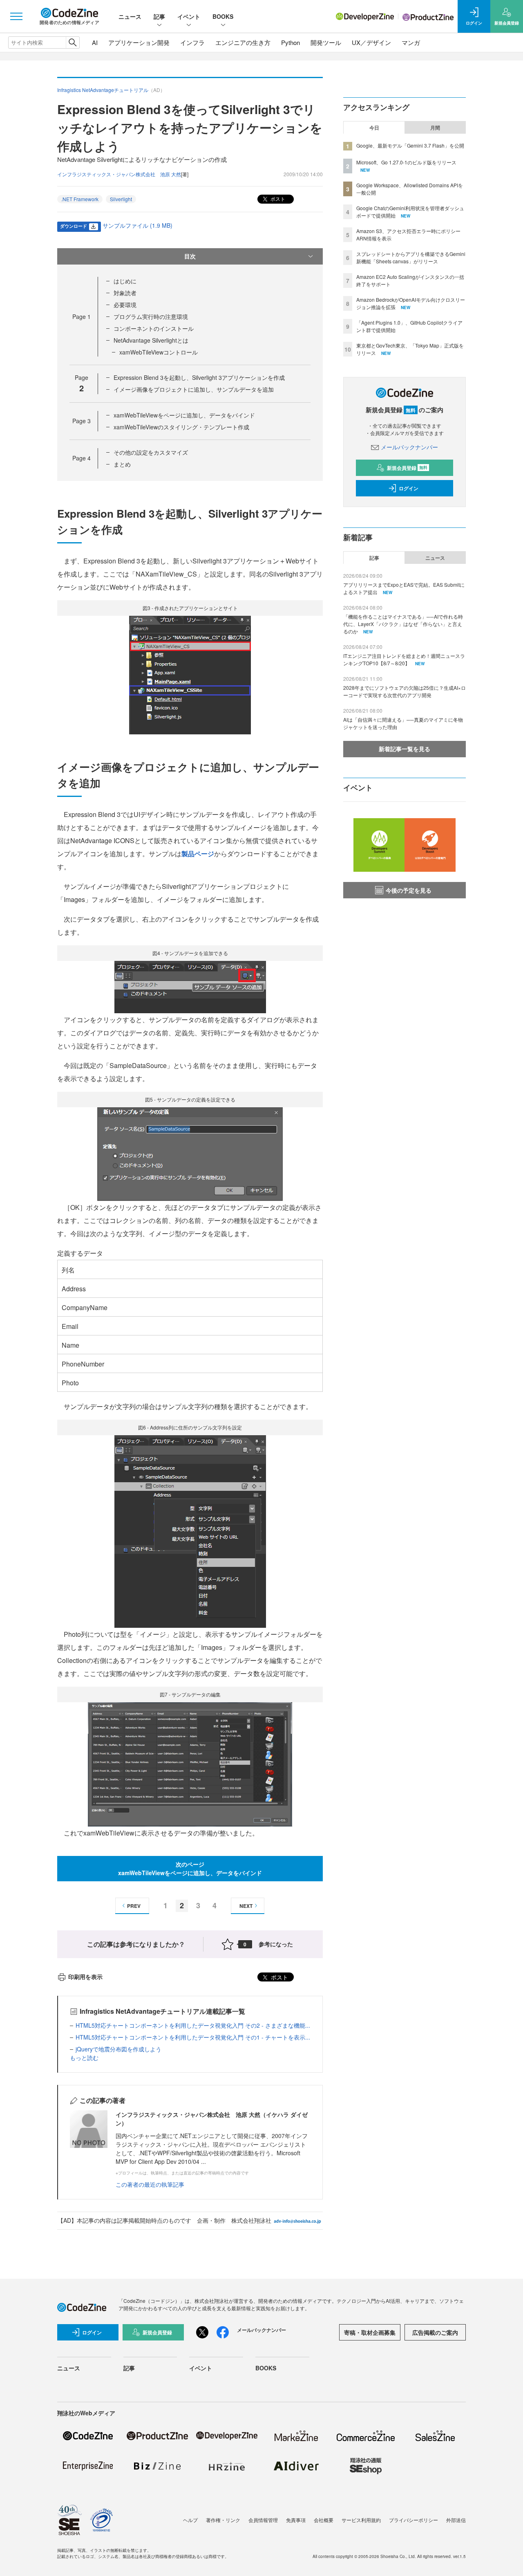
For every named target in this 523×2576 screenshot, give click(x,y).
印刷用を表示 (85, 1977)
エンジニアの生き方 (243, 42)
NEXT (246, 1906)
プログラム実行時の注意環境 (151, 316)
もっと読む (84, 2058)
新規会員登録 (407, 468)
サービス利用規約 (361, 2520)
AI (95, 42)
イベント (189, 16)
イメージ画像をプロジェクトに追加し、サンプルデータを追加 (194, 389)
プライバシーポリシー (413, 2520)
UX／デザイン (371, 42)
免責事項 (296, 2520)
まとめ (122, 464)
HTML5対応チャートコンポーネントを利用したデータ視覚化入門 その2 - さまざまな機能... (193, 2025)
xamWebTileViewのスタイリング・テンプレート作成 (181, 427)
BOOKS (223, 16)
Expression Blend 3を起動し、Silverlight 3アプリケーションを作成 (199, 377)
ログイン (409, 488)
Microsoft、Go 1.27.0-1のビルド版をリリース (406, 162)
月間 (435, 128)
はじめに (125, 281)
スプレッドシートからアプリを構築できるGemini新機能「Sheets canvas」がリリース (411, 257)
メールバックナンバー (409, 447)
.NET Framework (80, 199)
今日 (374, 128)
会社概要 (324, 2520)
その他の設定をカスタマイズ (151, 452)
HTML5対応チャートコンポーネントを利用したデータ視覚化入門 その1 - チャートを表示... (193, 2037)
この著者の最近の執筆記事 (150, 2184)
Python (291, 42)
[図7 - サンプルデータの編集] (190, 1763)
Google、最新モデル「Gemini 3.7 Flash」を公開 (410, 145)
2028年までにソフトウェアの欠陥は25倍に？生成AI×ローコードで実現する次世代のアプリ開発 (405, 691)
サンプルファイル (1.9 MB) (137, 225)
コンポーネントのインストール (154, 328)
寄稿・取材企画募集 (370, 2332)
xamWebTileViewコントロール (159, 352)
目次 (190, 256)
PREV (134, 1906)
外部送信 (456, 2520)
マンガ (411, 42)
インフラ (192, 42)
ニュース (130, 16)
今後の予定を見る (409, 890)
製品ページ (198, 854)
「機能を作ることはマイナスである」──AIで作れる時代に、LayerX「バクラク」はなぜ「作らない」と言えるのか (403, 624)
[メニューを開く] (16, 16)
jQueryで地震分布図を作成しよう (118, 2049)
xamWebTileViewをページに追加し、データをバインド (184, 415)
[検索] (73, 43)
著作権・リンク (223, 2520)
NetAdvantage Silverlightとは (151, 340)
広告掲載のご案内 (435, 2332)
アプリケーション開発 (139, 42)
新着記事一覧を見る (405, 749)
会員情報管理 (263, 2520)
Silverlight (121, 199)
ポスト (277, 199)
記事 (159, 16)
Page (82, 316)
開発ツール (326, 42)
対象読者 (125, 293)
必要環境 (125, 305)
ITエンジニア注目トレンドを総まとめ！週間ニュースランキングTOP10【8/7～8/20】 (404, 659)
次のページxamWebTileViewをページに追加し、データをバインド (190, 1868)
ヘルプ (190, 2520)
